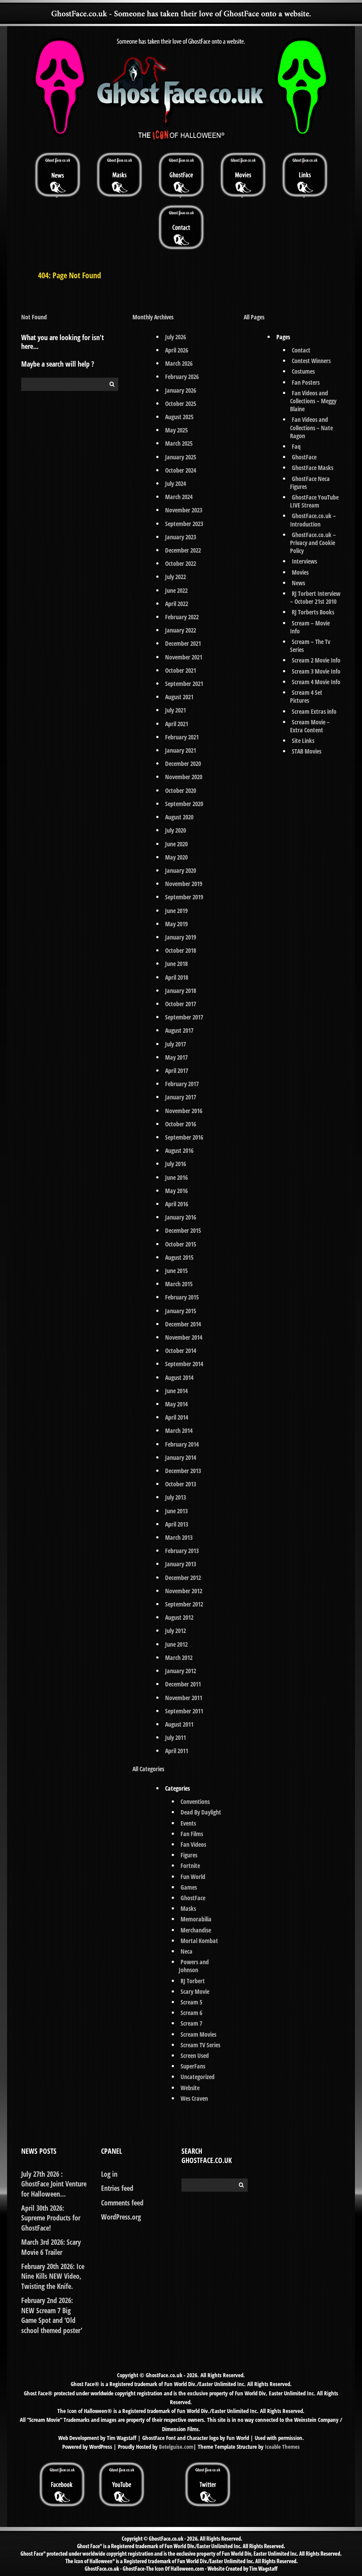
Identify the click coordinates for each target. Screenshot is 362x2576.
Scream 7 (191, 2023)
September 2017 (184, 1017)
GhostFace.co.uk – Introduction (313, 520)
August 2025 (179, 417)
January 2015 (181, 1311)
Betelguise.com (176, 2447)
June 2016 (176, 1177)
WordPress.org (121, 2217)
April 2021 (177, 724)
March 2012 (179, 1657)
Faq (296, 446)
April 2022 (177, 604)
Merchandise (196, 1930)
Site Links (303, 741)
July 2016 (175, 1164)
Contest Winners (311, 361)
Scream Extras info (314, 711)
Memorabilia (196, 1919)
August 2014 (179, 1377)
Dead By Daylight (201, 1812)
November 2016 (184, 1111)
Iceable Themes (282, 2447)
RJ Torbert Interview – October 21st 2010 (315, 597)
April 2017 (177, 1070)
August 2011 (179, 1724)
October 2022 (181, 563)
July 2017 (175, 1044)
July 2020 (175, 830)
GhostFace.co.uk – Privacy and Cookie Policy (313, 543)
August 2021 (179, 697)
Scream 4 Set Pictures (306, 696)
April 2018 (177, 977)
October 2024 (181, 470)
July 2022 (175, 577)
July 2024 (175, 483)
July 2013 (175, 1497)
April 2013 (177, 1524)
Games (189, 1887)
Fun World (193, 1877)
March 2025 (179, 443)
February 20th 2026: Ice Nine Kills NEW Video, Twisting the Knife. (53, 2276)
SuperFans (193, 2066)
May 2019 (176, 924)
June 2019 (176, 911)
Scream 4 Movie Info (316, 682)
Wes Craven (194, 2098)
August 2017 (179, 1030)
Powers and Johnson (194, 1966)
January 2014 (181, 1457)
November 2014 (184, 1337)
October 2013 (181, 1484)
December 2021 (183, 643)
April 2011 (177, 1751)
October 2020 (181, 790)
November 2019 (184, 884)
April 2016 (177, 1204)
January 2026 (181, 390)
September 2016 (184, 1137)
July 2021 (175, 710)
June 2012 (176, 1644)
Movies (300, 572)
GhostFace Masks (313, 468)
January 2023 (181, 537)
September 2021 (184, 684)
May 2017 (176, 1057)
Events (188, 1823)
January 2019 (181, 937)
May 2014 (176, 1404)
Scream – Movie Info (310, 627)
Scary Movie (195, 1991)
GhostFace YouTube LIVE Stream (315, 501)
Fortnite (190, 1866)
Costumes (303, 371)
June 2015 (176, 1271)
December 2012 (183, 1578)
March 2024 (179, 497)
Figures (189, 1855)
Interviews (304, 561)
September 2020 (184, 804)
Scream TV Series (200, 2045)
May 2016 (176, 1191)
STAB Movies (307, 751)
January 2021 (181, 750)
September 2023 (184, 524)
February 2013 (182, 1551)
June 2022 (176, 590)
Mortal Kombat (199, 1941)
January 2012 (181, 1671)
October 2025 (181, 403)
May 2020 (176, 857)
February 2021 (182, 737)
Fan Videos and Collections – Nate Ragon (311, 427)
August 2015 (179, 1257)
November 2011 (184, 1698)
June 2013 (176, 1511)
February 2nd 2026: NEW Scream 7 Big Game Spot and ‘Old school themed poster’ (52, 2315)
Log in (109, 2174)
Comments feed (122, 2203)
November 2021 (184, 657)
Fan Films (192, 1834)
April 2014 (177, 1417)
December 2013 (183, 1471)
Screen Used (195, 2055)
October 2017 (181, 1004)
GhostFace (193, 1898)
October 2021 (181, 670)
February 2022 (182, 617)
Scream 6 (191, 2013)
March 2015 (179, 1284)
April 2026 (177, 350)
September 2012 (184, 1604)
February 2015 (182, 1297)
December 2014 (183, 1324)
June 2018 (176, 964)
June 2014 (176, 1391)
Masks (188, 1908)
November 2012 (184, 1591)
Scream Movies (198, 2034)
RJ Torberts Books (313, 612)
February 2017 (182, 1084)
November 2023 (184, 510)
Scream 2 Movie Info (316, 660)
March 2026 (179, 363)
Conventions (195, 1801)
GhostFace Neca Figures (310, 483)
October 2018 (181, 950)
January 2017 (181, 1097)
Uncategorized (198, 2077)
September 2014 (184, 1364)
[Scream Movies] (243, 174)
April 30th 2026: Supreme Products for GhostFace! (51, 2218)
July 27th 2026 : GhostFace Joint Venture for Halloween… (54, 2184)
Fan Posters (306, 382)
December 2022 (183, 550)
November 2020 (184, 777)
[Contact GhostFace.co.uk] (181, 227)
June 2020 (176, 844)
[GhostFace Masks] (119, 174)
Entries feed (117, 2188)
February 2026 (182, 377)
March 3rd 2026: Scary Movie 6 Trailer (51, 2247)
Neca (187, 1951)
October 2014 (181, 1351)
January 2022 (181, 630)
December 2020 (183, 763)
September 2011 (184, 1711)
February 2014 (182, 1444)
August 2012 (179, 1617)
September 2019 (184, 897)
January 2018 (181, 991)
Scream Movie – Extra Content (310, 726)
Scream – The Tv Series (310, 646)
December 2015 (183, 1230)
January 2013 (181, 1564)
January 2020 (181, 870)
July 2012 (175, 1631)
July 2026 (175, 337)
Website (190, 2088)
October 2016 (181, 1124)
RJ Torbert (193, 1981)
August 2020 (179, 817)
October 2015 (181, 1244)
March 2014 (179, 1430)
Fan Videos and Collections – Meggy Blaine (313, 401)
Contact (301, 350)
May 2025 (176, 430)
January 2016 (181, 1217)
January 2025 (181, 457)
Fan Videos (193, 1844)
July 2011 (175, 1737)
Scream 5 (191, 2002)
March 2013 (179, 1537)
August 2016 (179, 1150)
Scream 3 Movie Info (316, 671)
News (298, 583)
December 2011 (183, 1684)
